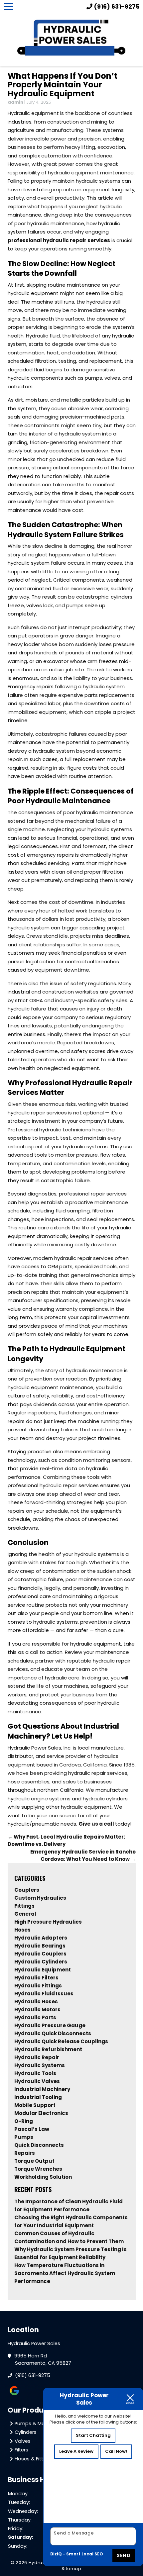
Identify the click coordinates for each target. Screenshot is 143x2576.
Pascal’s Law (32, 2129)
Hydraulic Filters (36, 1978)
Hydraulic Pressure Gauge (50, 2025)
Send (124, 2555)
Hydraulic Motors (37, 2009)
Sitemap (71, 2569)
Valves (23, 2441)
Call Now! (116, 2451)
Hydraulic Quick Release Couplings (61, 2041)
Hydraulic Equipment (43, 1970)
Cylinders (26, 2432)
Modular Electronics (41, 2113)
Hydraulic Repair (37, 2057)
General (25, 1914)
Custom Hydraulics (40, 1898)
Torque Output (34, 2161)
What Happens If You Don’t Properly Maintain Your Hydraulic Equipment (63, 85)
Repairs (25, 2153)
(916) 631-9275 (33, 2375)
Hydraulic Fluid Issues (44, 1994)
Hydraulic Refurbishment (48, 2049)
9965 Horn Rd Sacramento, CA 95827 (43, 2360)
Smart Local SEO (85, 2554)
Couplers (27, 1890)
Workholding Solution (43, 2177)
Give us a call (96, 1824)
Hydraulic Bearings (40, 1946)
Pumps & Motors (35, 2424)
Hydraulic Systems (40, 2065)
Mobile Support (35, 2105)
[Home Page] (72, 39)
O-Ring (24, 2121)
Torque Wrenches (38, 2169)
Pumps (24, 2137)
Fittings (24, 1906)
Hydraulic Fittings (38, 1986)
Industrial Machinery (42, 2089)
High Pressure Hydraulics (48, 1922)
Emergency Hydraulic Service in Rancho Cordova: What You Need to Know (83, 1856)
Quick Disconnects (39, 2145)
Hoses (22, 1930)
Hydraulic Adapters (41, 1938)
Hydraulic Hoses (36, 2002)
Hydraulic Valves (37, 2081)
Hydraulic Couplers (40, 1954)
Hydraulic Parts (35, 2017)
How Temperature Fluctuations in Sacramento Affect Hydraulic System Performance (65, 2273)
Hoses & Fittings (34, 2459)
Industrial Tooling (38, 2097)
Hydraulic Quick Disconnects (53, 2033)
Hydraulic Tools (35, 2073)
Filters (21, 2450)
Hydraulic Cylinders (41, 1962)
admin (15, 102)
